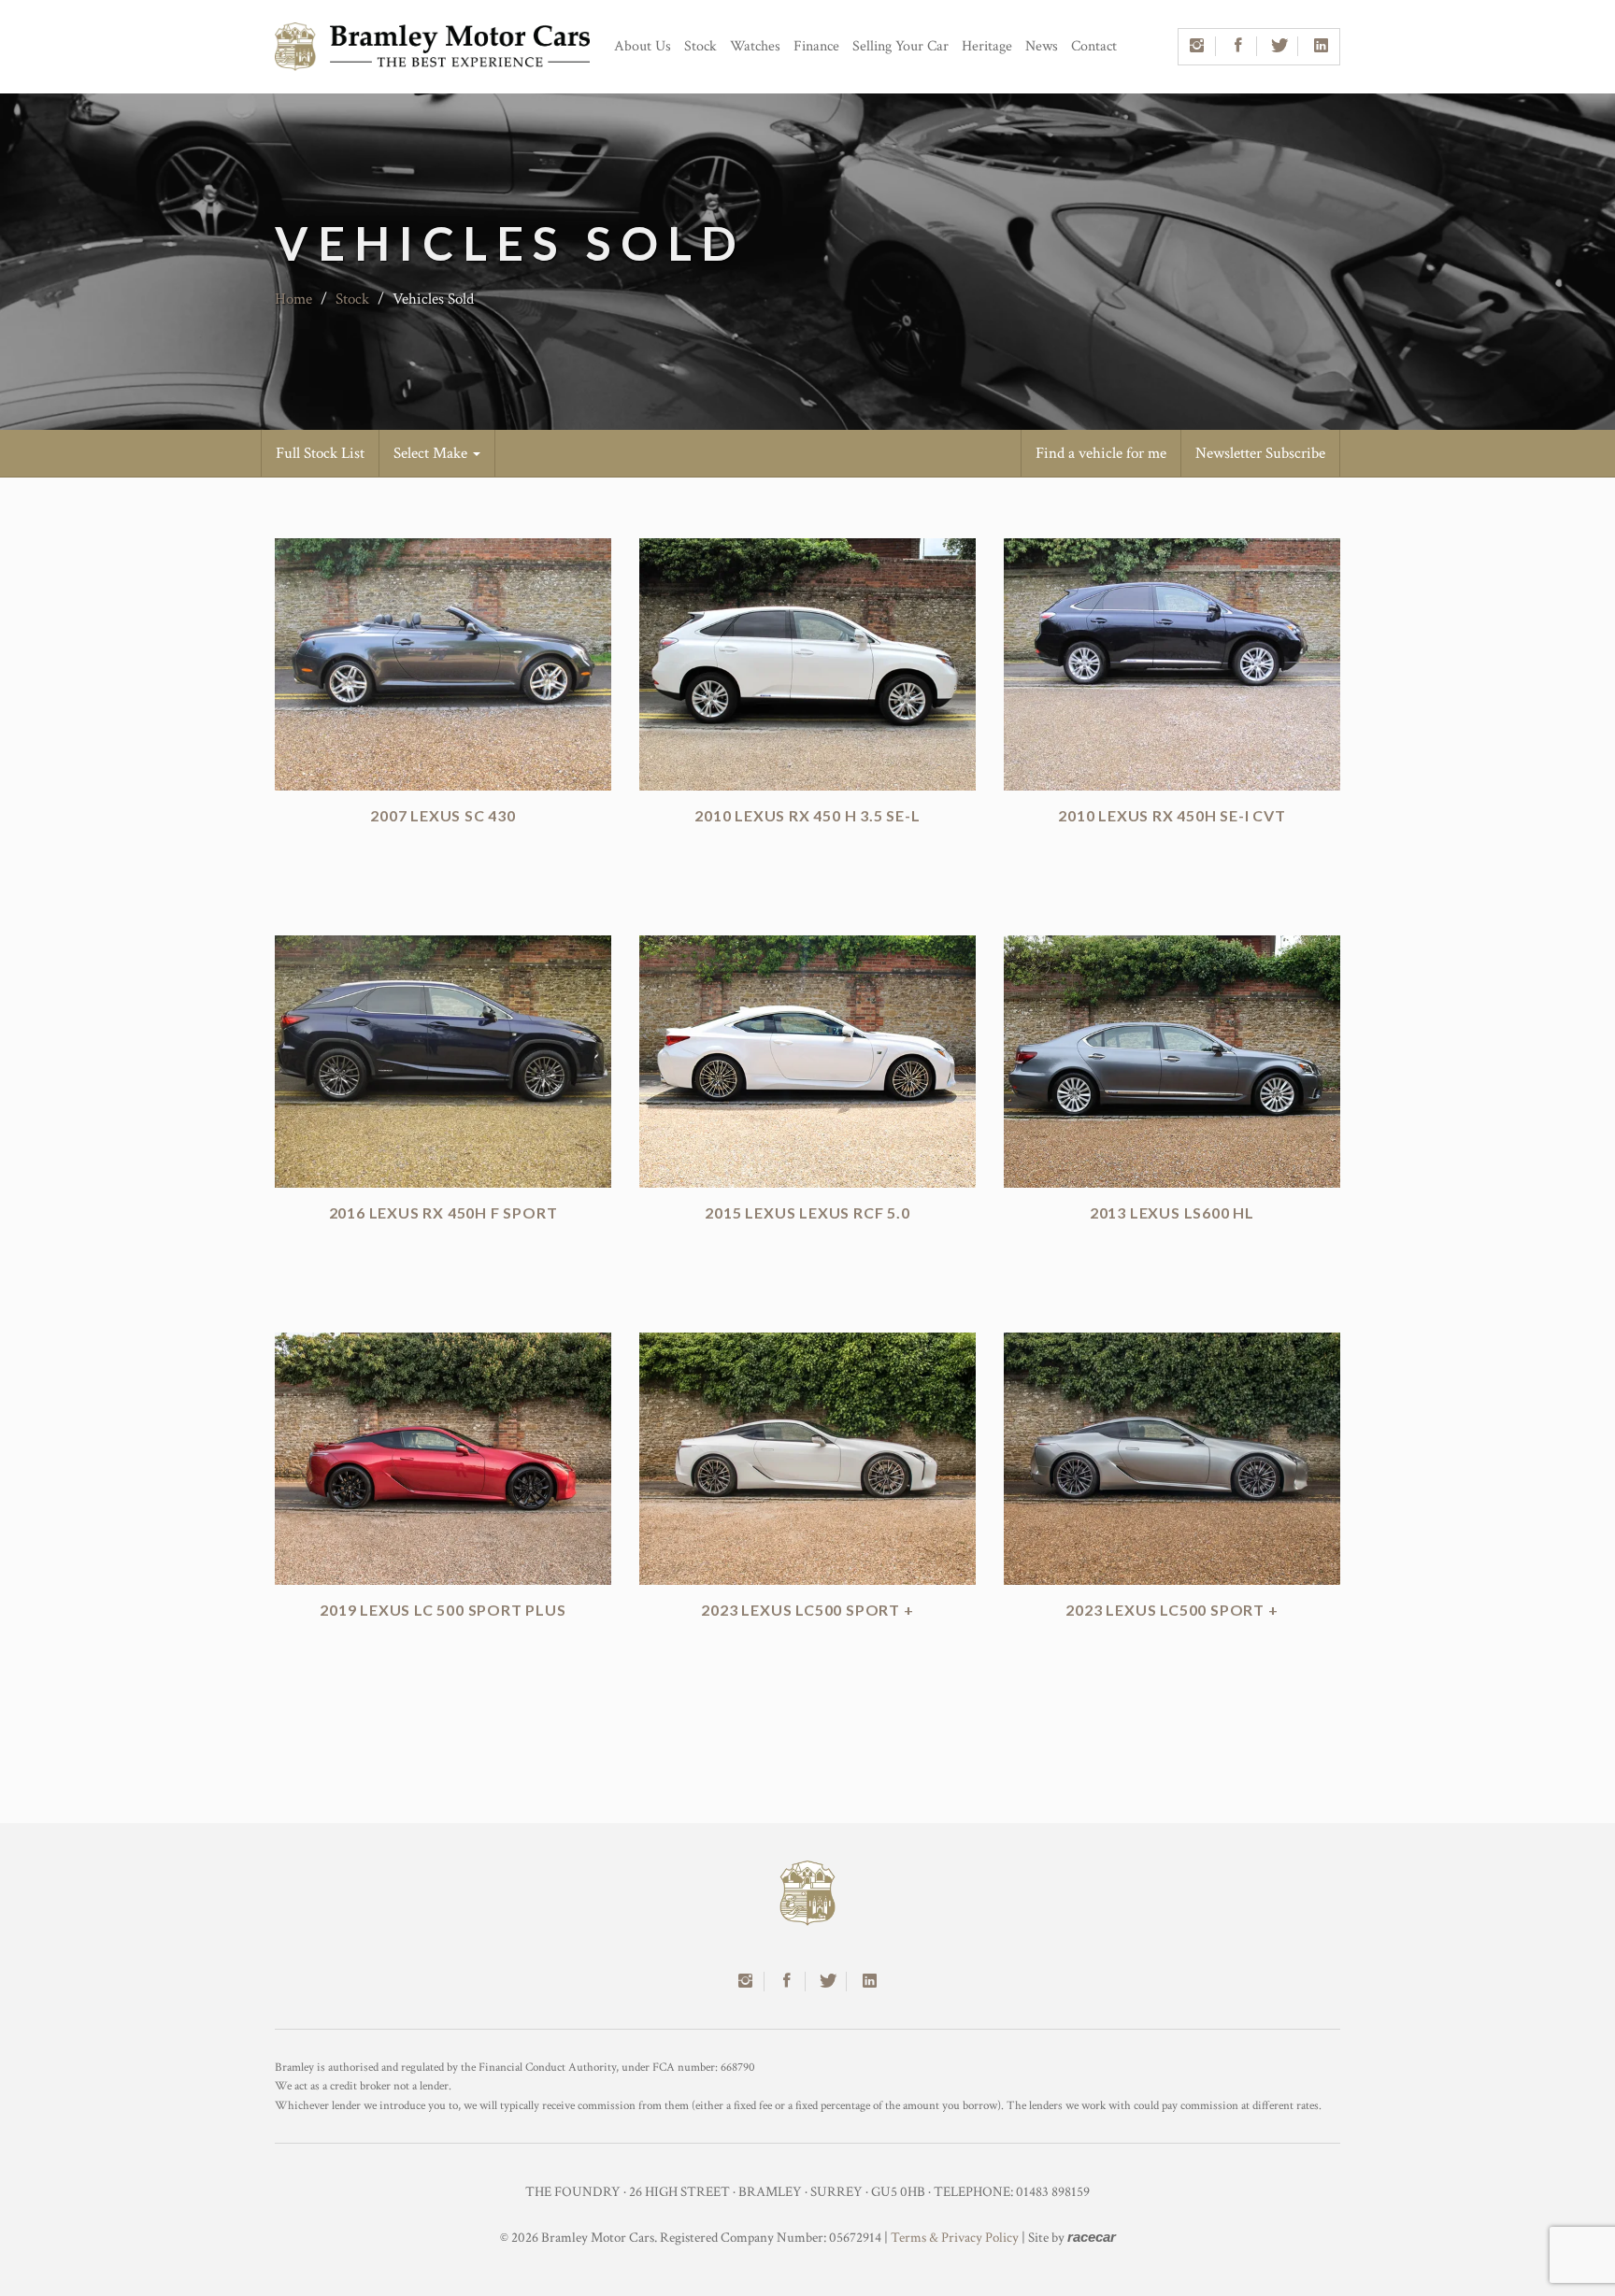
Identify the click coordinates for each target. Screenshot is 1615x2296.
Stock (700, 46)
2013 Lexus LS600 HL (1172, 1212)
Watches (755, 46)
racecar (1092, 2237)
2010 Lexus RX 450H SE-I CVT (1172, 815)
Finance (816, 46)
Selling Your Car (900, 46)
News (1042, 46)
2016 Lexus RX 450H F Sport (443, 1212)
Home (293, 299)
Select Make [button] (432, 453)
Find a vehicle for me (1101, 453)
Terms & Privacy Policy (955, 2238)
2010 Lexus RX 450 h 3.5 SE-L (807, 815)
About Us (643, 46)
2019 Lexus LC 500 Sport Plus (443, 1610)
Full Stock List (320, 453)
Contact (1094, 46)
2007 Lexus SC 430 (443, 815)
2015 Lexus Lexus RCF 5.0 (807, 1212)
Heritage (987, 46)
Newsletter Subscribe (1260, 453)
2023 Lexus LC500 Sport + (807, 1610)
